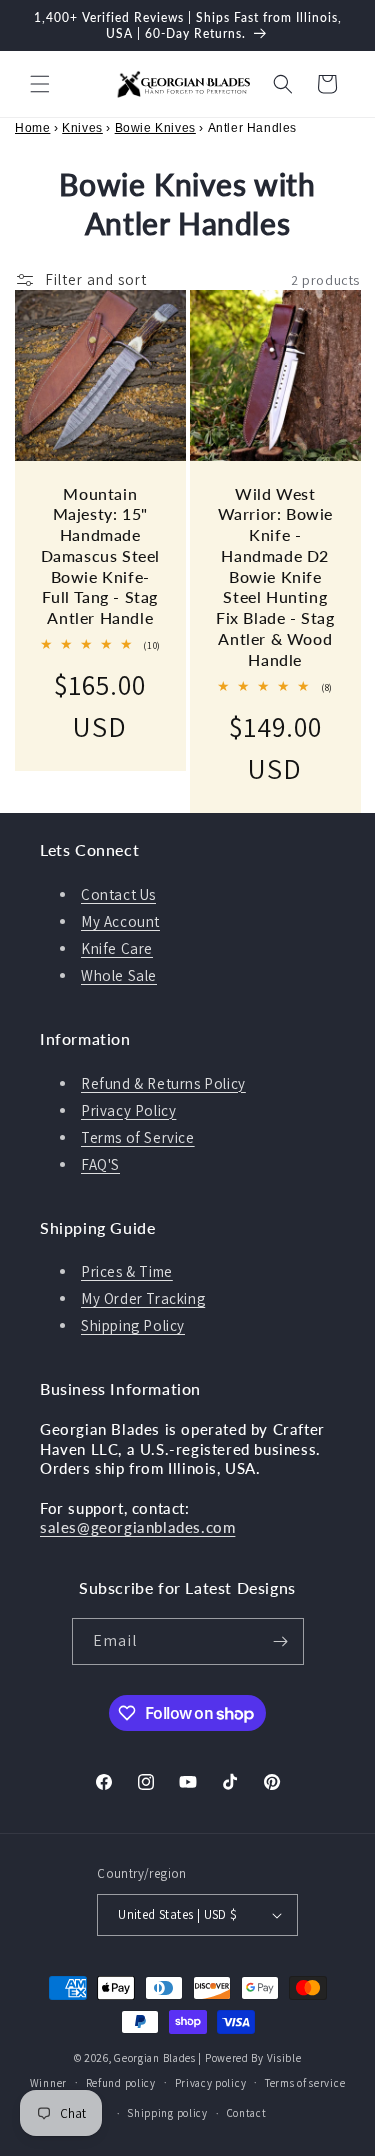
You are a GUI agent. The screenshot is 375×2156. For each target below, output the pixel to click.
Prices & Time (127, 1271)
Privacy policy (211, 2083)
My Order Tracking (143, 1298)
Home (32, 128)
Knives (82, 128)
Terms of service (305, 2083)
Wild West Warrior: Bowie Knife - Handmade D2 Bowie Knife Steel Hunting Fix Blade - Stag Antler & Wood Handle (274, 576)
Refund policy (121, 2083)
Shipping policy (167, 2113)
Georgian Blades (155, 2058)
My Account (120, 921)
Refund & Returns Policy (163, 1083)
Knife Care (117, 948)
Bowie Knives (155, 128)
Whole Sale (119, 975)
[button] (40, 84)
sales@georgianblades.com (137, 1527)
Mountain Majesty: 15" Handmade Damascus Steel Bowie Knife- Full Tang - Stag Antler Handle (100, 556)
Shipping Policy (133, 1325)
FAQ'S (100, 1164)
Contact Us (118, 894)
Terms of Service (138, 1137)
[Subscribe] (281, 1641)
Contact (247, 2113)
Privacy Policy (128, 1110)
